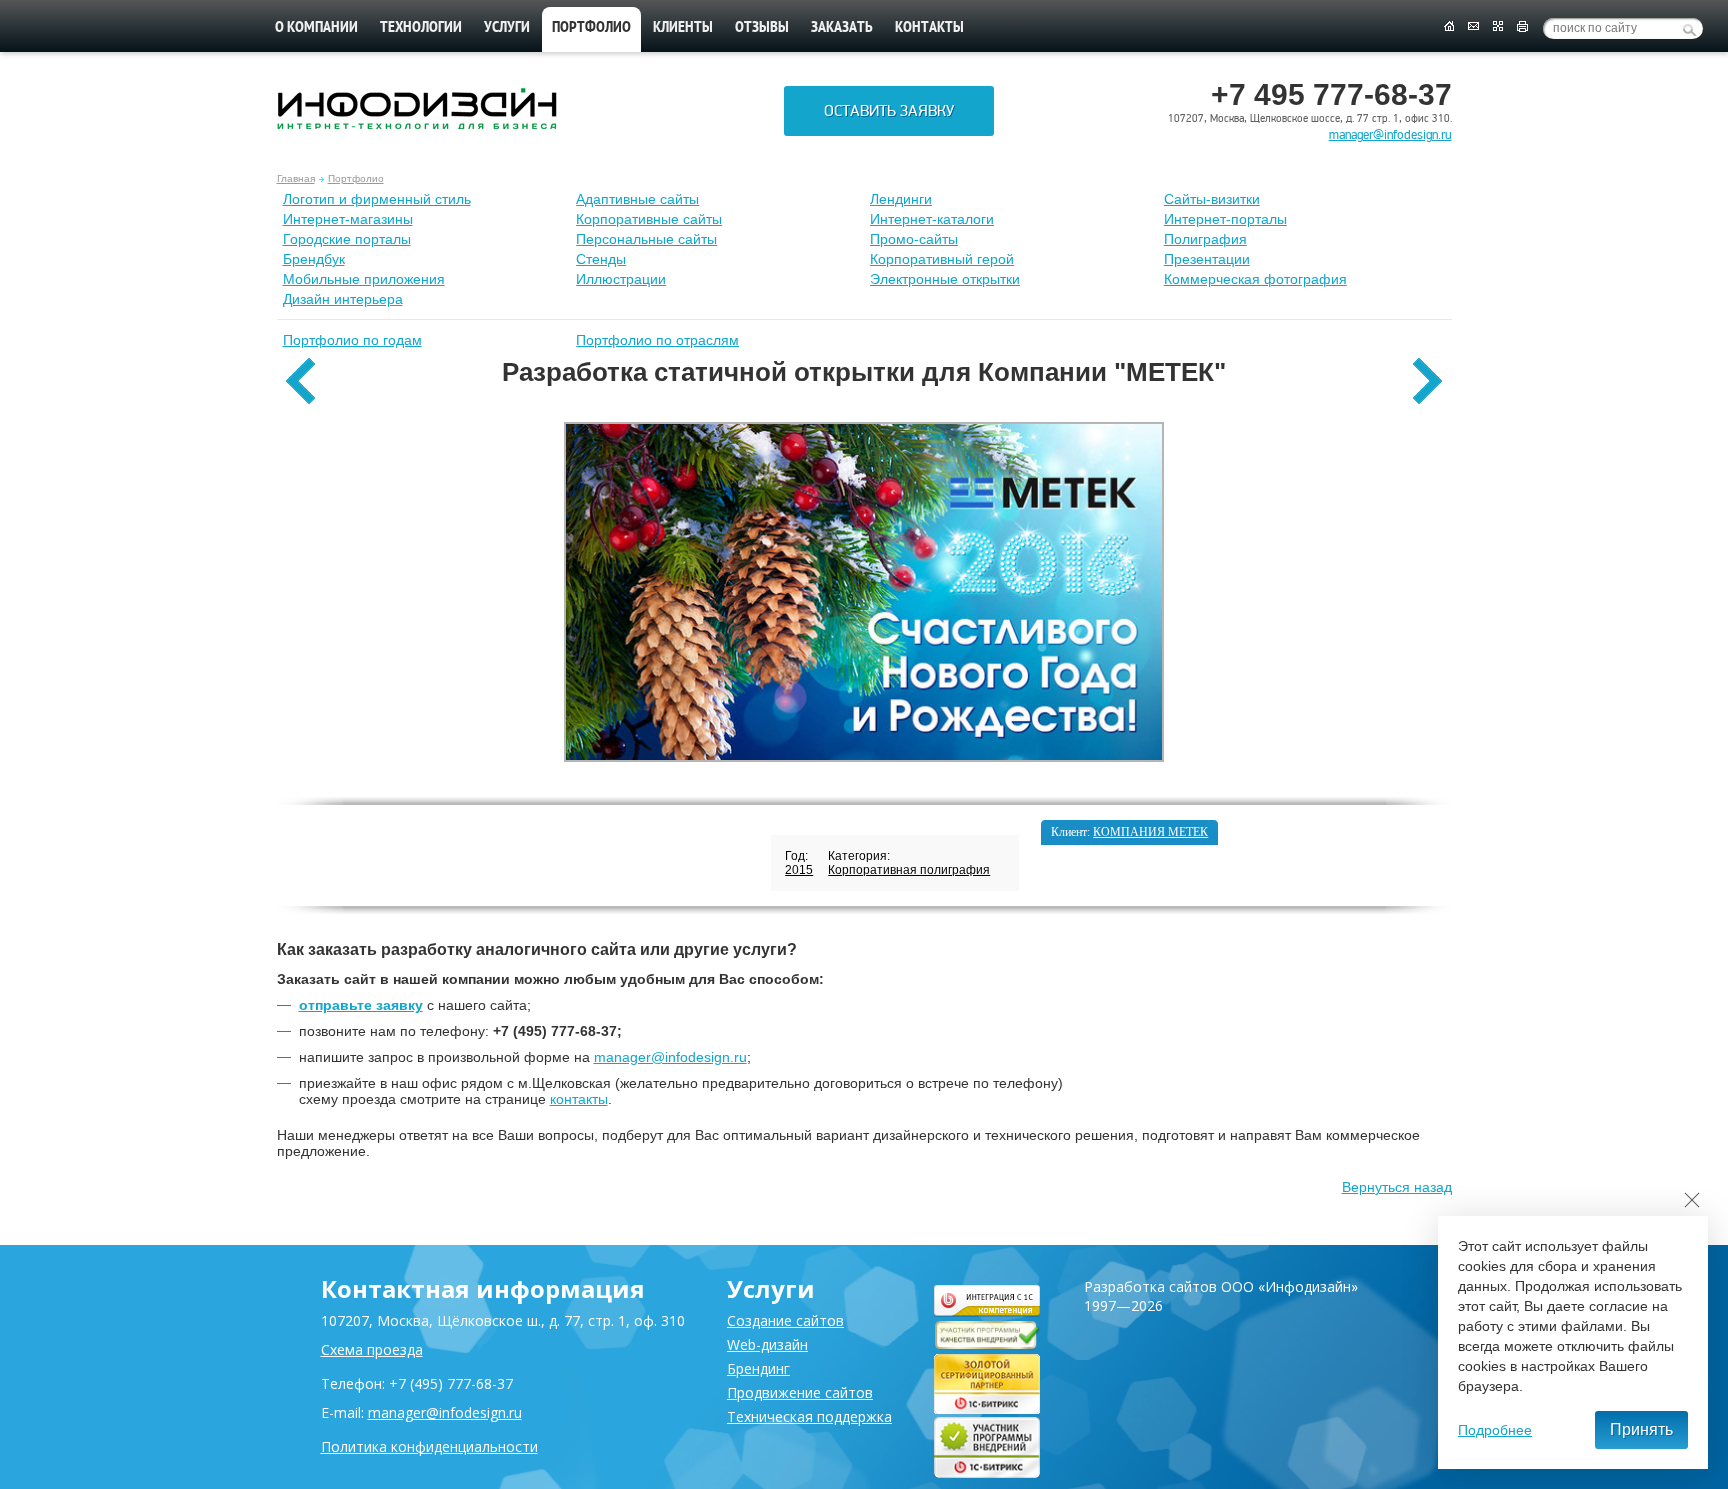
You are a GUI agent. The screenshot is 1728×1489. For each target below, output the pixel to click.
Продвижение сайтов (800, 1392)
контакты (579, 1099)
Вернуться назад (1397, 1187)
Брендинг (758, 1368)
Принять (1641, 1429)
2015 (799, 870)
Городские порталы (347, 239)
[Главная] (1448, 27)
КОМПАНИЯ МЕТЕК (1150, 832)
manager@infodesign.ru (1390, 135)
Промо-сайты (914, 239)
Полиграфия (1205, 239)
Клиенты (683, 28)
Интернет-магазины (348, 219)
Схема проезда (372, 1349)
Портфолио (356, 178)
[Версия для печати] (1522, 27)
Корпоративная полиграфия (909, 870)
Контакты (929, 28)
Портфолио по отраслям (657, 340)
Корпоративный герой (942, 259)
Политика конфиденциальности (429, 1446)
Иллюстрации (621, 279)
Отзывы (762, 28)
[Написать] (1473, 27)
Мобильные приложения (364, 279)
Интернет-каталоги (932, 219)
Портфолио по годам (352, 340)
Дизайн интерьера (343, 299)
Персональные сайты (646, 239)
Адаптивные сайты (637, 199)
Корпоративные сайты (649, 219)
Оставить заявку (889, 111)
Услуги (507, 28)
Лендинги (901, 199)
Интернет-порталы (1225, 219)
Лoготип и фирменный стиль (377, 199)
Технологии (421, 28)
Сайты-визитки (1212, 199)
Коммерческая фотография (1255, 279)
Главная (296, 178)
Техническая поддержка (809, 1416)
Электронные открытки (945, 279)
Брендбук (314, 259)
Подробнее (1495, 1430)
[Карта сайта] (1498, 27)
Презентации (1207, 259)
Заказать (842, 28)
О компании (316, 28)
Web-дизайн (767, 1344)
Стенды (601, 259)
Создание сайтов (785, 1320)
